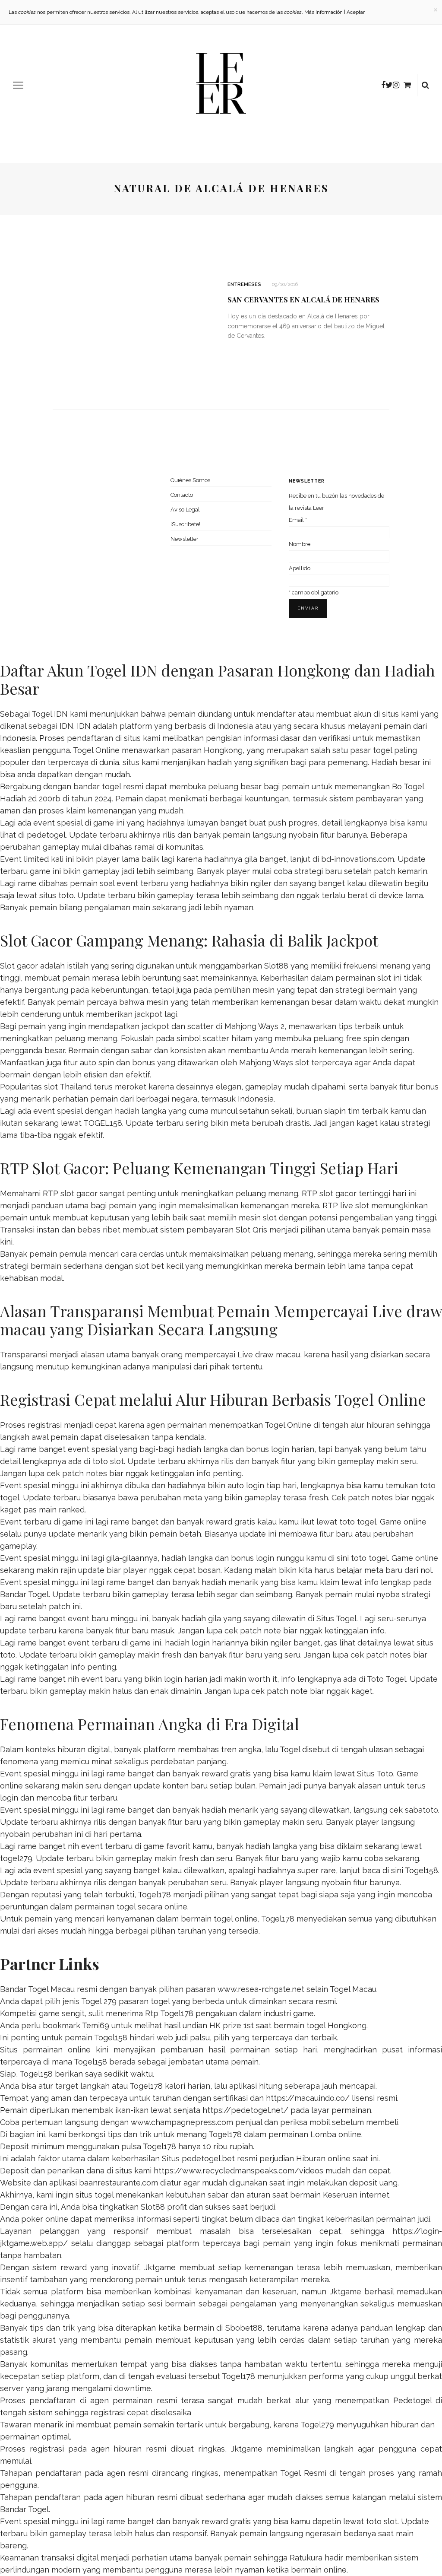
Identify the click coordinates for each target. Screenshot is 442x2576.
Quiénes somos (190, 480)
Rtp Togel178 (169, 2013)
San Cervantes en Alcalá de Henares (303, 299)
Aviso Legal (185, 510)
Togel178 (154, 1895)
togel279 (16, 1858)
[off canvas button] (18, 85)
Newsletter (185, 539)
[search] (425, 85)
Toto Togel (387, 1679)
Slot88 (276, 966)
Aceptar (356, 12)
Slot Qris (251, 1230)
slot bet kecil (159, 1266)
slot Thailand (68, 1087)
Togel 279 (99, 2001)
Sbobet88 (244, 2328)
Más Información (324, 12)
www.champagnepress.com (182, 2122)
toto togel (358, 1522)
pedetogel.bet (208, 2158)
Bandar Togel (24, 1594)
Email (298, 520)
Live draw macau (269, 1355)
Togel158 (421, 1870)
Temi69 (96, 2025)
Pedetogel (412, 2400)
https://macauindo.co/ (308, 2098)
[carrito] (407, 85)
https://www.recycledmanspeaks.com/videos (238, 2171)
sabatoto (421, 1810)
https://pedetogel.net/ (245, 2110)
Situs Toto (375, 1774)
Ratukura (306, 2558)
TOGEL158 (103, 1123)
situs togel (95, 2195)
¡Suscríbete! (185, 524)
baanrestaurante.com (118, 2183)
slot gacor (338, 1193)
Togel (290, 1749)
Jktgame (160, 2267)
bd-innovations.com (358, 859)
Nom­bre (300, 544)
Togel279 (317, 2425)
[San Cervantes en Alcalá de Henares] (133, 313)
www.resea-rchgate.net (261, 1989)
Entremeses (244, 284)
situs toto (57, 895)
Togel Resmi (303, 2473)
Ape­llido (300, 568)
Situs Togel (336, 1618)
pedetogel (46, 835)
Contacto (182, 495)
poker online (45, 2219)
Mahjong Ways (266, 1062)
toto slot (108, 1461)
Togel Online (96, 750)
